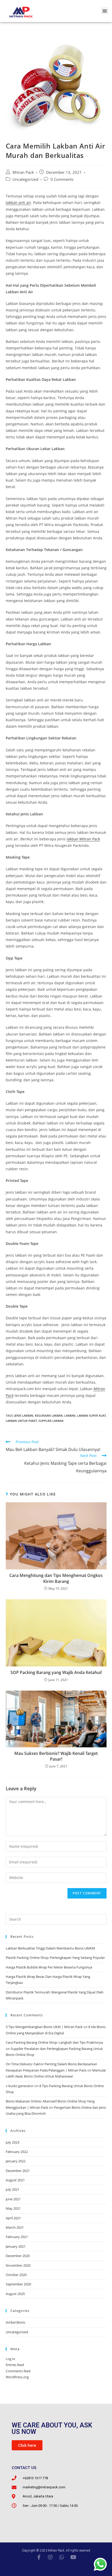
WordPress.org (17, 2377)
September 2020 (18, 2284)
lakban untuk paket (21, 1421)
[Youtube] (73, 2557)
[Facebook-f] (39, 2557)
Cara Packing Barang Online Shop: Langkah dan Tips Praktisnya (54, 2042)
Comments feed (18, 2371)
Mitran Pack (23, 172)
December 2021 (18, 2171)
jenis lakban (24, 1415)
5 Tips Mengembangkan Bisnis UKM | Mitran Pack (44, 2027)
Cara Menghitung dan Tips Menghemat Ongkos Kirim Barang (56, 1578)
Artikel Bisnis (15, 2322)
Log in (10, 2359)
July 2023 (13, 2142)
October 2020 (16, 2275)
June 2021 (13, 2199)
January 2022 (16, 2161)
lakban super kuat (91, 1415)
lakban (70, 1415)
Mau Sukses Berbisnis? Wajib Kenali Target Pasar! (56, 1756)
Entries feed (15, 2365)
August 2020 (15, 2294)
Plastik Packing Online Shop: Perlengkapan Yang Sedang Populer (55, 1958)
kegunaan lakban (49, 1415)
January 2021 (16, 2246)
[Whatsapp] (62, 2557)
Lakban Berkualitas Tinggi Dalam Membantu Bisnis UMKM (50, 1948)
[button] (105, 11)
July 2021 (13, 2189)
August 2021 (15, 2180)
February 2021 (17, 2237)
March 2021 (15, 2227)
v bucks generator (20, 2086)
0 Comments (62, 179)
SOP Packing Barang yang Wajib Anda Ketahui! (56, 1672)
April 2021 (13, 2218)
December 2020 (18, 2256)
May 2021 (13, 2208)
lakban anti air (18, 203)
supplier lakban (51, 1421)
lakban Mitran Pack (83, 839)
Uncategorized (25, 179)
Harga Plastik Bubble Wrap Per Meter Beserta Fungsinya (49, 1967)
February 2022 (17, 2152)
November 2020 (18, 2265)
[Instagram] (50, 2557)
